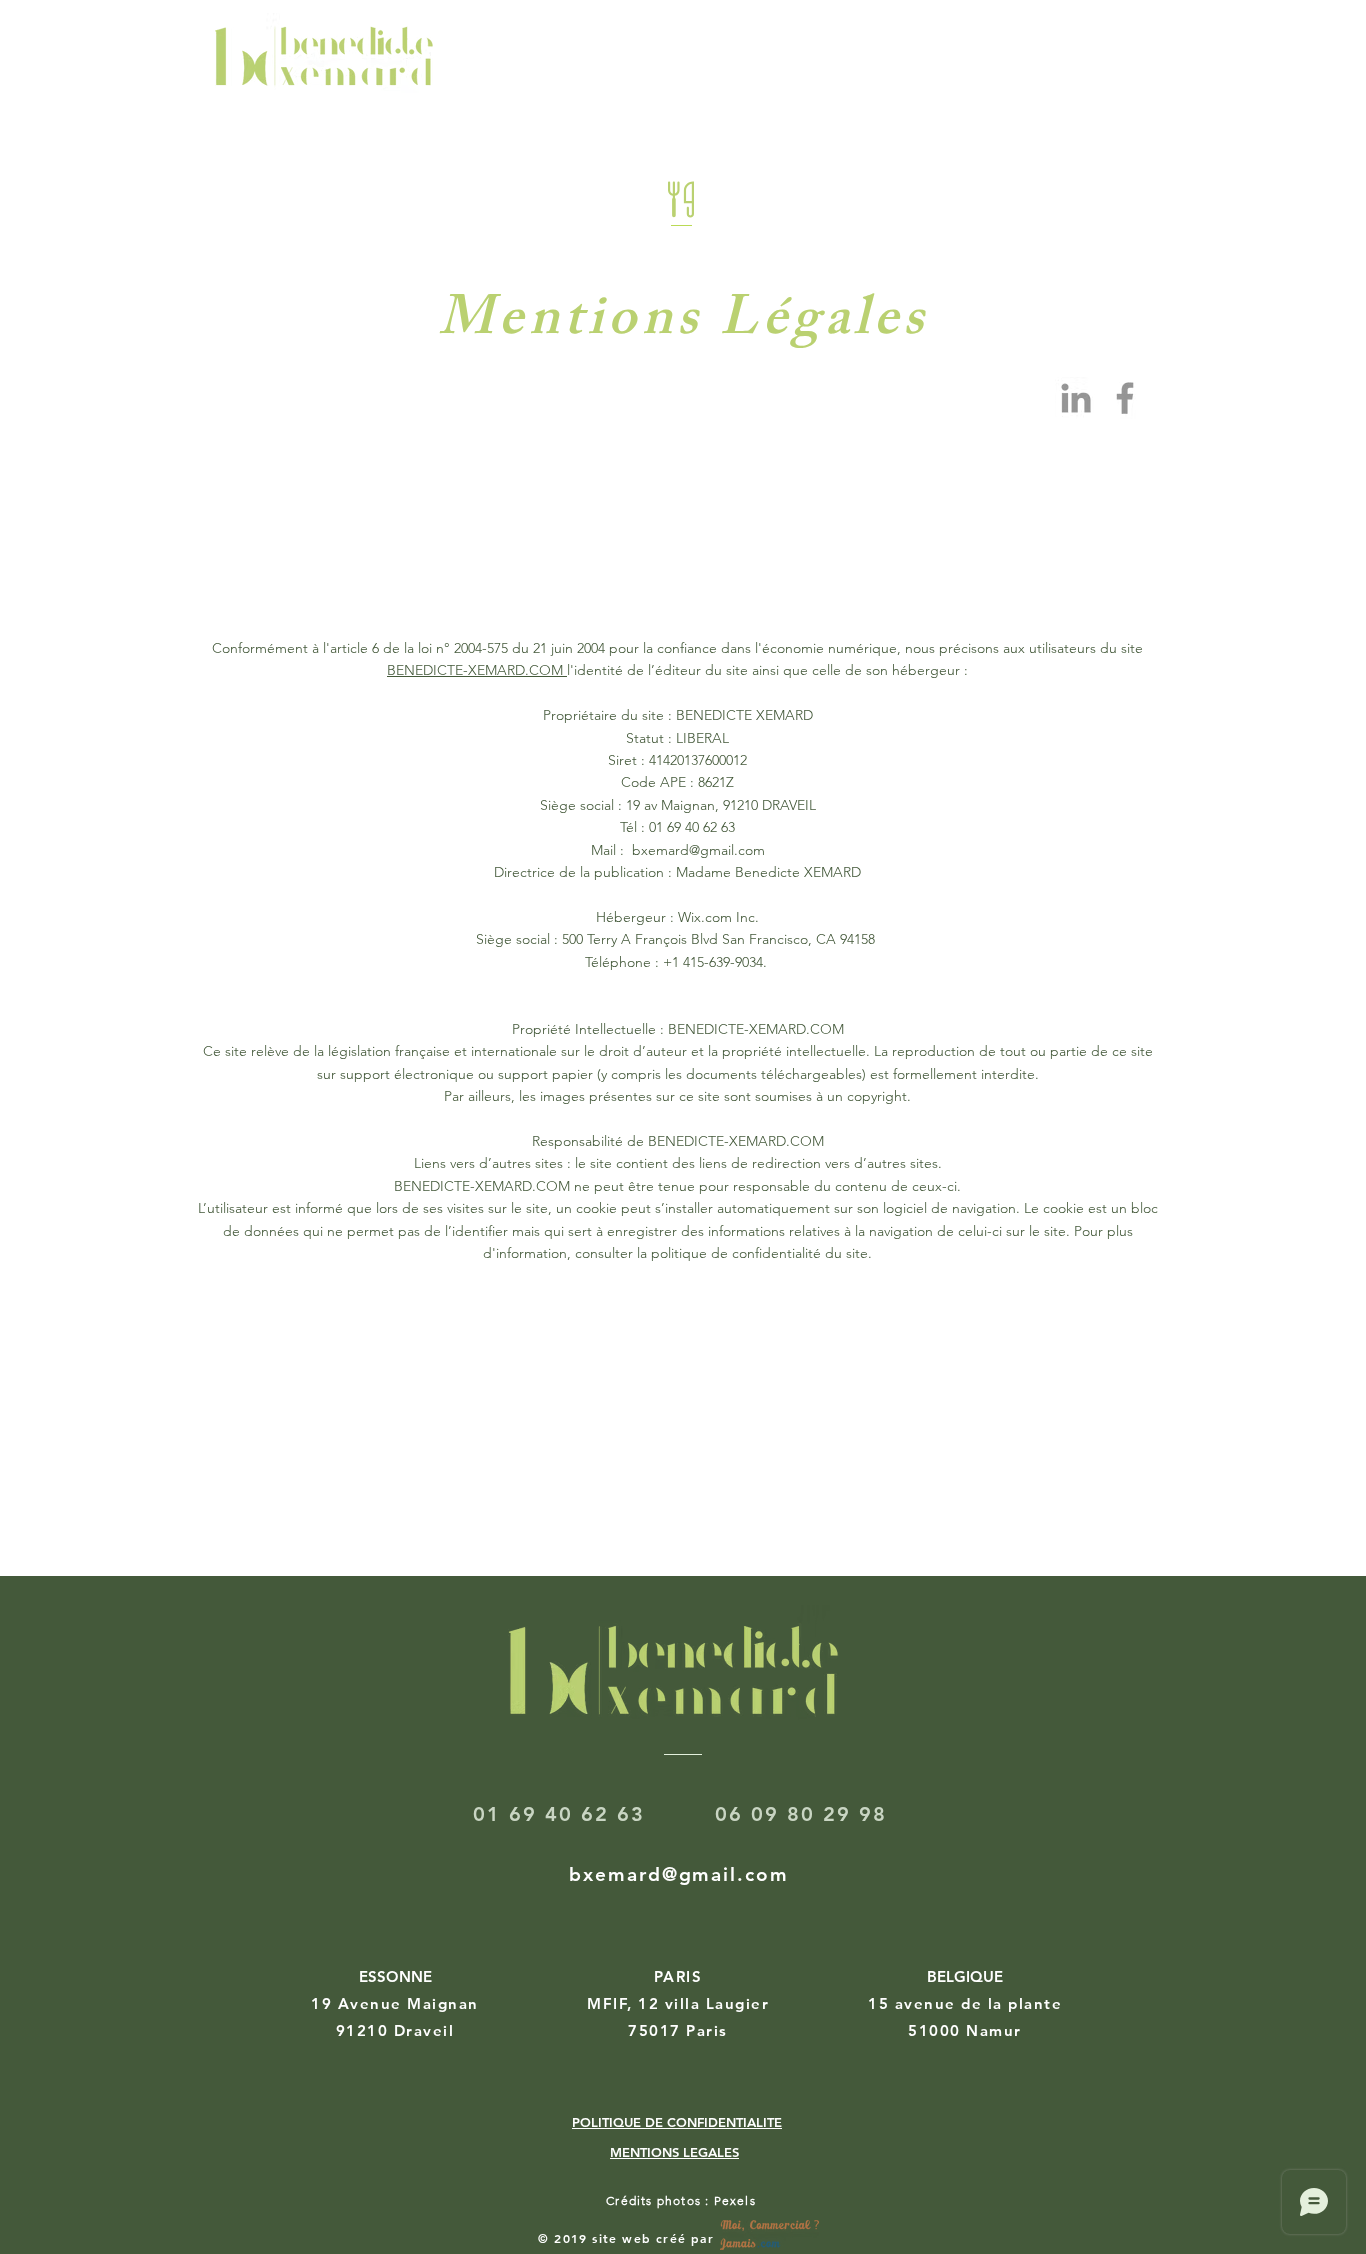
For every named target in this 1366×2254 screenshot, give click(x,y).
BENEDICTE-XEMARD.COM (477, 670)
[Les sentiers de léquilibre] (1125, 398)
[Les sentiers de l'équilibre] (1076, 398)
